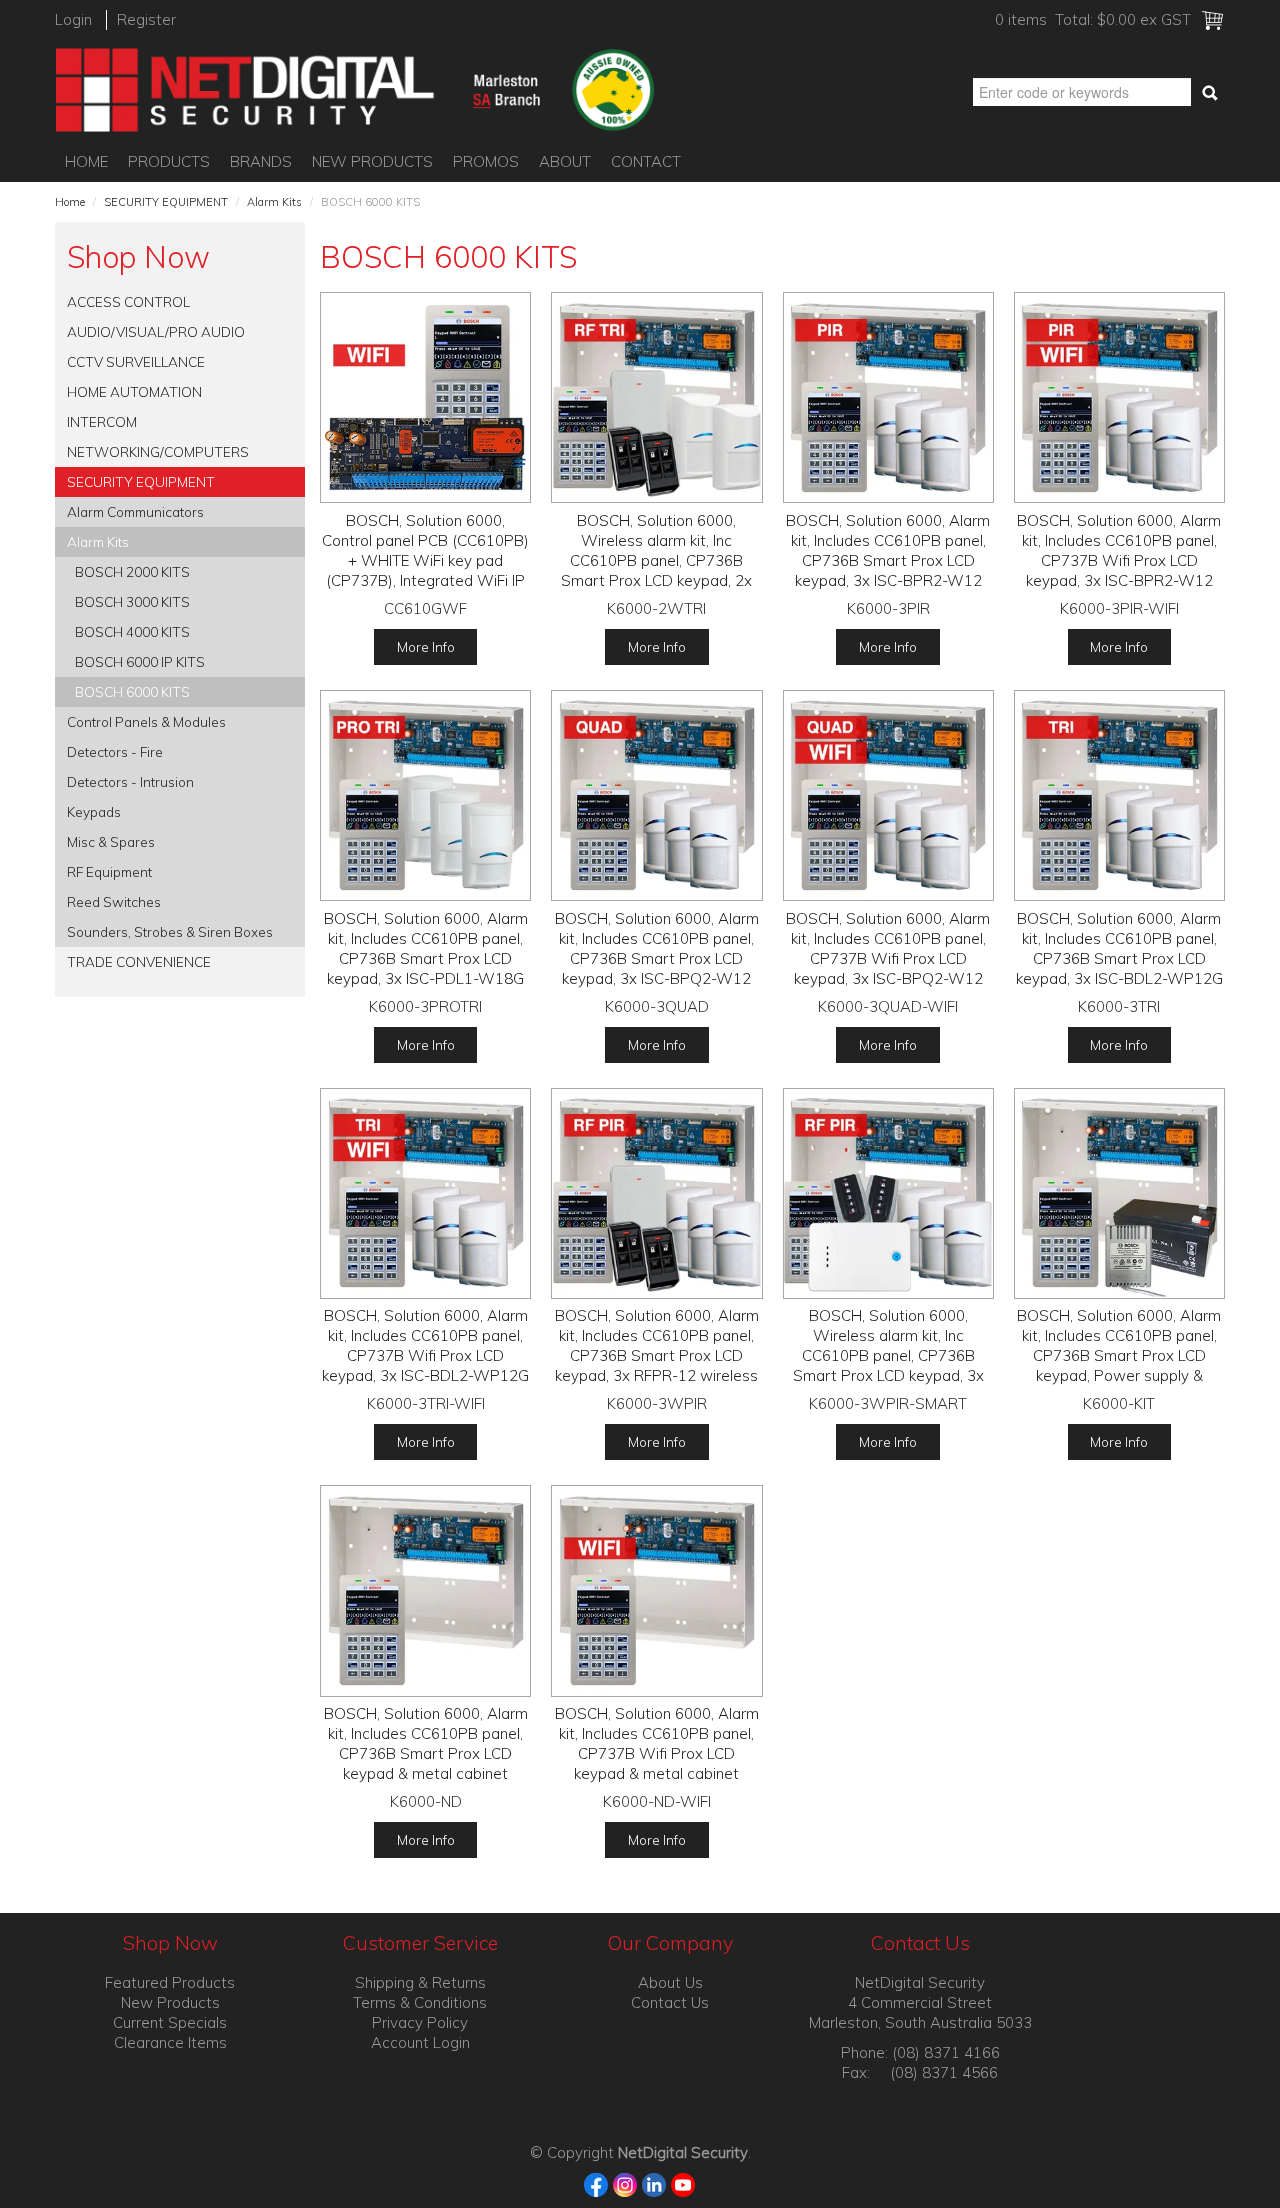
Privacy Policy (420, 2022)
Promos (486, 161)
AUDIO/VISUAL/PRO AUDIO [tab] (156, 331)
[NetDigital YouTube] (683, 2183)
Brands (261, 161)
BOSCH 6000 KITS (132, 691)
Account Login (420, 2042)
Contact (646, 161)
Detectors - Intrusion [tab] (130, 781)
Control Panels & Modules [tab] (146, 721)
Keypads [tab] (94, 811)
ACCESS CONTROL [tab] (128, 301)
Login (73, 19)
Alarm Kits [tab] (98, 541)
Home (86, 161)
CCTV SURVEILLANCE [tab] (136, 361)
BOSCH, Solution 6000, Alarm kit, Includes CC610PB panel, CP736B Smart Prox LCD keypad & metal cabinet (426, 1743)
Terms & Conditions (420, 2002)
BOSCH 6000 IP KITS (140, 661)
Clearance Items (170, 2042)
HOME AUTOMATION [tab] (134, 391)
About (565, 161)
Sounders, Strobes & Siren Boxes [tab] (170, 931)
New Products (372, 161)
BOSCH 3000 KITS (132, 601)
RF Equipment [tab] (109, 871)
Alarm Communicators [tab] (135, 511)
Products (169, 161)
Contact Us (670, 2002)
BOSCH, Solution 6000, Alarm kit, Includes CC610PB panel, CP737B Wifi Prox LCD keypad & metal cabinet (657, 1743)
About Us (670, 1982)
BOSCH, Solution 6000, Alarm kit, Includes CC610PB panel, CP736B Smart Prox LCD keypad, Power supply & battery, (1119, 1355)
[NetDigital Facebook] (596, 2183)
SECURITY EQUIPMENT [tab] (141, 481)
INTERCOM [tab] (102, 421)
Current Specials (170, 2022)
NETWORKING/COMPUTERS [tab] (158, 451)
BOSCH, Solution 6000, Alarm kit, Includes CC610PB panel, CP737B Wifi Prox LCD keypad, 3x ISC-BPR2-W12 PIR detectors (1119, 560)
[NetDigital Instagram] (625, 2183)
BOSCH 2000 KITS (132, 571)
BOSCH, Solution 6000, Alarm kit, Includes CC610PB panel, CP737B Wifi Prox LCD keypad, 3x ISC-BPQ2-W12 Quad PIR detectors (888, 958)
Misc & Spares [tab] (111, 841)
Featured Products (170, 1982)
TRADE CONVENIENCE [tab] (139, 961)
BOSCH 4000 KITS (132, 631)
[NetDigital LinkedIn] (654, 2183)
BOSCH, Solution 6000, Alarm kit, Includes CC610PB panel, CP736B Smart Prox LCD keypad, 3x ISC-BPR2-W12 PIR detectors (888, 560)
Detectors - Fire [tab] (115, 751)
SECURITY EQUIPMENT (166, 202)
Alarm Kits (274, 202)
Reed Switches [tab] (114, 901)
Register (146, 19)
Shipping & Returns (420, 1982)
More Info (426, 646)
